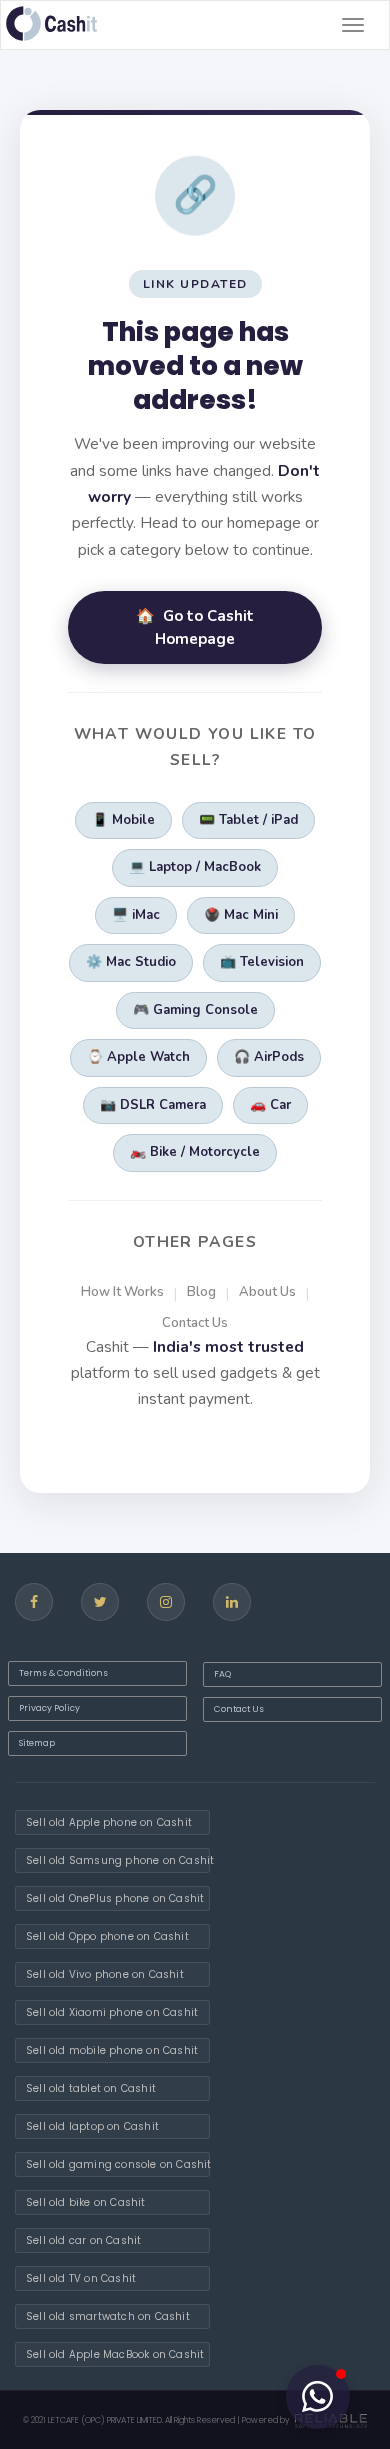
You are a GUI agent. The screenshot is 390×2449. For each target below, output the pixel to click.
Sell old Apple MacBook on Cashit (115, 2354)
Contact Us (195, 1323)
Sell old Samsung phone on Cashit (118, 1860)
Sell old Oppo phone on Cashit (107, 1936)
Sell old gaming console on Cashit (118, 2164)
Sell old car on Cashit (83, 2240)
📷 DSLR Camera (153, 1105)
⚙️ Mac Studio (131, 962)
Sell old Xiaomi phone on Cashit (112, 2012)
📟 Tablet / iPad (248, 820)
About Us (267, 1292)
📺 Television (262, 962)
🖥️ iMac (136, 915)
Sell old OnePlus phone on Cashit (115, 1898)
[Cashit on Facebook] (34, 1602)
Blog (201, 1292)
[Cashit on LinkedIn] (232, 1602)
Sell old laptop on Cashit (92, 2126)
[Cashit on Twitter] (100, 1602)
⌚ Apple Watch (138, 1057)
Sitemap (37, 1743)
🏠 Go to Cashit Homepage (195, 627)
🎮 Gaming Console (195, 1010)
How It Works (122, 1292)
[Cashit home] (51, 23)
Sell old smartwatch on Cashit (108, 2316)
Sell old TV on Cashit (81, 2278)
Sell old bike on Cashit (86, 2202)
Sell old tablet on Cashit (91, 2088)
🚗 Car (270, 1105)
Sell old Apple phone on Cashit (109, 1822)
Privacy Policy (49, 1708)
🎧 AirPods (269, 1057)
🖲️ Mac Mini (241, 915)
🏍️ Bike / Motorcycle (195, 1152)
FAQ (222, 1674)
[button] (318, 2397)
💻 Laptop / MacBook (195, 867)
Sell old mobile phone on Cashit (112, 2050)
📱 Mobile (123, 820)
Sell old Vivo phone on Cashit (105, 1974)
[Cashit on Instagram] (166, 1602)
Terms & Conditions (63, 1673)
